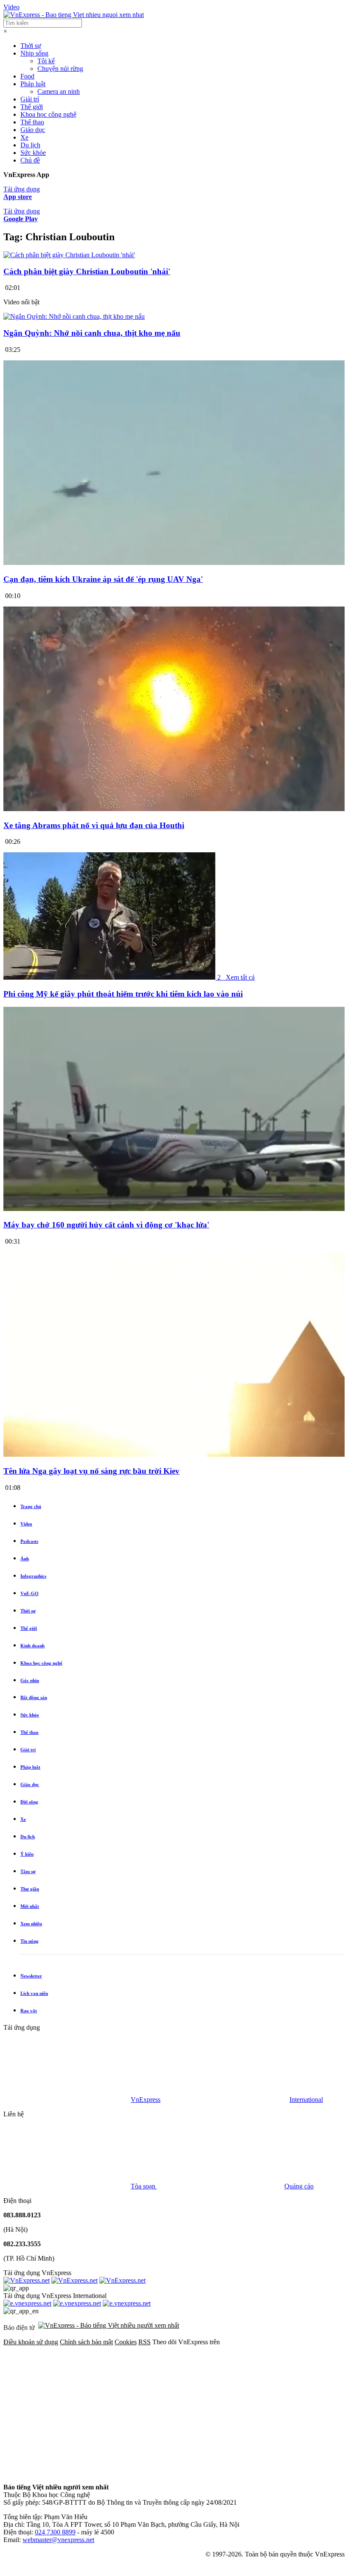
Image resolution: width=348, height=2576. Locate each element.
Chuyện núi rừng (60, 69)
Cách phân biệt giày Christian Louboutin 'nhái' (87, 271)
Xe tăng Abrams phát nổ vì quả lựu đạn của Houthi (94, 825)
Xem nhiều (31, 1924)
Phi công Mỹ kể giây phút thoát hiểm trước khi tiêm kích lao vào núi (123, 994)
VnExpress (146, 2100)
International (306, 2100)
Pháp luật (33, 84)
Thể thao (32, 122)
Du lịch (30, 145)
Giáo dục (33, 130)
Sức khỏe (33, 153)
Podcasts (29, 1541)
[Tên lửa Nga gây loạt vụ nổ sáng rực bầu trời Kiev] (174, 1454)
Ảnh (25, 1559)
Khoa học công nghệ (48, 114)
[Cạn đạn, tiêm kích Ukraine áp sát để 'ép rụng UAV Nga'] (174, 563)
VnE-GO (29, 1593)
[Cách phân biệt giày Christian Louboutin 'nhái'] (69, 255)
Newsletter (31, 1976)
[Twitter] (196, 2407)
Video (11, 7)
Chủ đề (30, 160)
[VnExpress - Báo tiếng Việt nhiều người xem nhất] (74, 15)
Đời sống (29, 1802)
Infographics (33, 1576)
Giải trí (30, 99)
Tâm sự (28, 1871)
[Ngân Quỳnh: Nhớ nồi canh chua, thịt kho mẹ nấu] (74, 316)
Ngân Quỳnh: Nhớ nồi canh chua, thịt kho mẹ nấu (92, 333)
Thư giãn (30, 1889)
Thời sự (31, 46)
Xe (24, 137)
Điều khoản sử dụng (31, 2342)
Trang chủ (31, 1506)
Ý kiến (27, 1854)
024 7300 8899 (55, 2532)
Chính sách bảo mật (86, 2342)
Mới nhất (30, 1906)
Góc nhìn (30, 1680)
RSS (145, 2342)
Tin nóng (29, 1941)
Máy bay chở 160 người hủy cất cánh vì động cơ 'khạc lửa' (106, 1225)
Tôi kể (46, 61)
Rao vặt (29, 2011)
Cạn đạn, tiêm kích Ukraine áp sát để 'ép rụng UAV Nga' (103, 579)
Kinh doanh (32, 1646)
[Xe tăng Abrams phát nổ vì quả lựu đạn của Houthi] (174, 809)
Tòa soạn (144, 2186)
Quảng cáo (299, 2186)
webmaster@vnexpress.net (58, 2540)
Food (27, 76)
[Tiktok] (196, 2473)
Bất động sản (34, 1697)
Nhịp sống (34, 53)
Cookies (126, 2342)
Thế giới (32, 107)
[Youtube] (67, 2473)
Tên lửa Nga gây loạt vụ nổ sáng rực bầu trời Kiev (91, 1471)
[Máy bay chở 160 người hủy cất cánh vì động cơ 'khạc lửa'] (174, 1209)
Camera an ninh (59, 91)
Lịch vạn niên (34, 1993)
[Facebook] (67, 2407)
